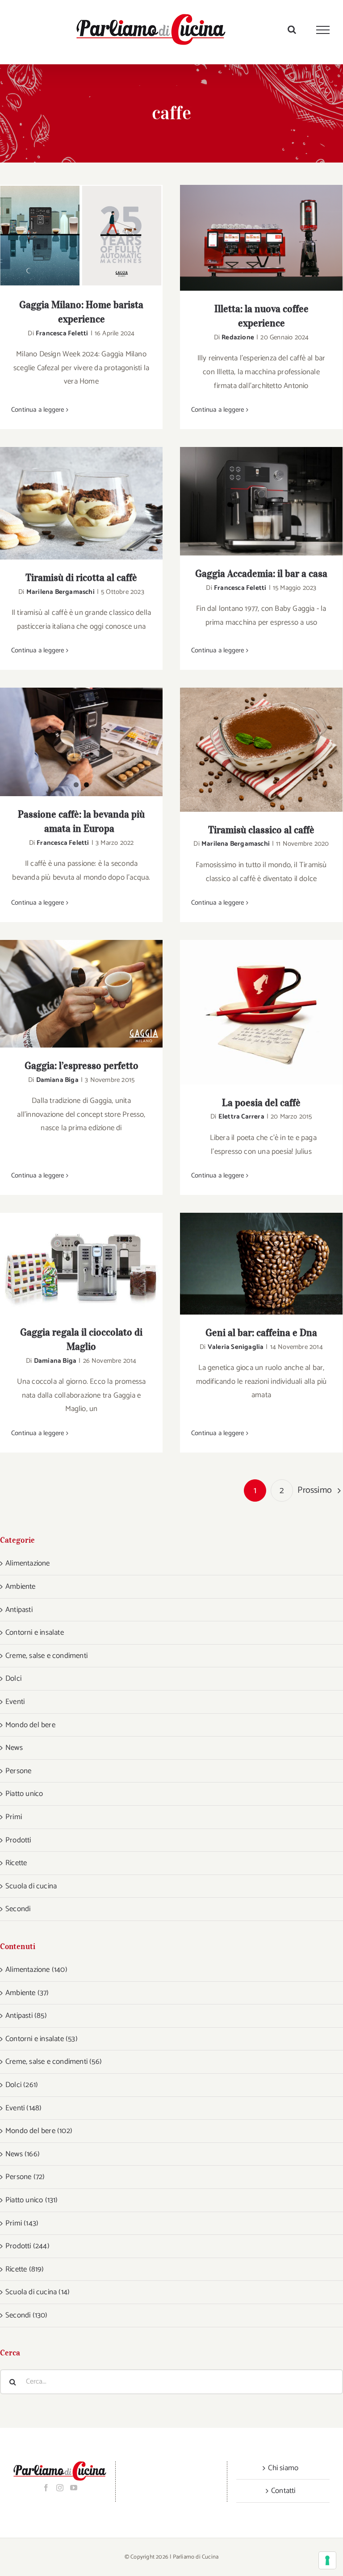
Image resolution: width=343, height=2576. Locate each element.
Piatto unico (24, 1794)
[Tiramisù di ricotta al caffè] (81, 503)
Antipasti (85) (26, 2016)
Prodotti (18, 1840)
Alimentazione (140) (36, 1970)
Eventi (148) (23, 2108)
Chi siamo (283, 2468)
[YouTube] (74, 2488)
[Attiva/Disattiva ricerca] (292, 29)
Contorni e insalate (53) (42, 2039)
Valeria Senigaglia (236, 1347)
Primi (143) (22, 2223)
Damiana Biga (57, 1080)
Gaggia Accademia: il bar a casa (250, 501)
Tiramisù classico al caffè (250, 750)
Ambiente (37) (27, 1993)
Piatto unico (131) (32, 2200)
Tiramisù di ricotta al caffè (70, 503)
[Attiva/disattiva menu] (323, 30)
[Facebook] (46, 2488)
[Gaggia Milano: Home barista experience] (81, 236)
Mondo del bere (30, 1725)
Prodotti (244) (27, 2246)
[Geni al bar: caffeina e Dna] (261, 1264)
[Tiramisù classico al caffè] (261, 750)
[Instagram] (60, 2488)
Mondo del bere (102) (39, 2131)
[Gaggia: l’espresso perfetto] (81, 994)
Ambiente (21, 1587)
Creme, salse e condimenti (46, 1656)
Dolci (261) (22, 2085)
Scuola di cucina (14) (38, 2292)
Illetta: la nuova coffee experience (250, 238)
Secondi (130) (27, 2315)
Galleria (93, 236)
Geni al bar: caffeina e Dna (250, 1264)
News (14, 1748)
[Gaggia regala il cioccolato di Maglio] (81, 1263)
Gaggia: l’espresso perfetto (70, 994)
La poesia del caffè (250, 1012)
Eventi (15, 1702)
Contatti (283, 2491)
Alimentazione (28, 1563)
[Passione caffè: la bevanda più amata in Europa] (81, 742)
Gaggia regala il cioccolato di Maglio (70, 1263)
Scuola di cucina (31, 1886)
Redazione (238, 337)
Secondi (18, 1909)
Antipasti (19, 1610)
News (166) (23, 2154)
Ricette (16, 1863)
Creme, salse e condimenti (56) (54, 2062)
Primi (14, 1817)
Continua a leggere (38, 410)
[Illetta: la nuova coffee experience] (261, 238)
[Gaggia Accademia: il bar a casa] (261, 501)
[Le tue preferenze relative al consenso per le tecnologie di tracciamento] (327, 2560)
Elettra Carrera (241, 1117)
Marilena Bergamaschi (61, 592)
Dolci (13, 1678)
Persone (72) (25, 2177)
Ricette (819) (25, 2269)
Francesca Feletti (62, 333)
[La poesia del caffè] (261, 1012)
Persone (18, 1771)
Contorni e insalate (35, 1632)
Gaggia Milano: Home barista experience (70, 236)
